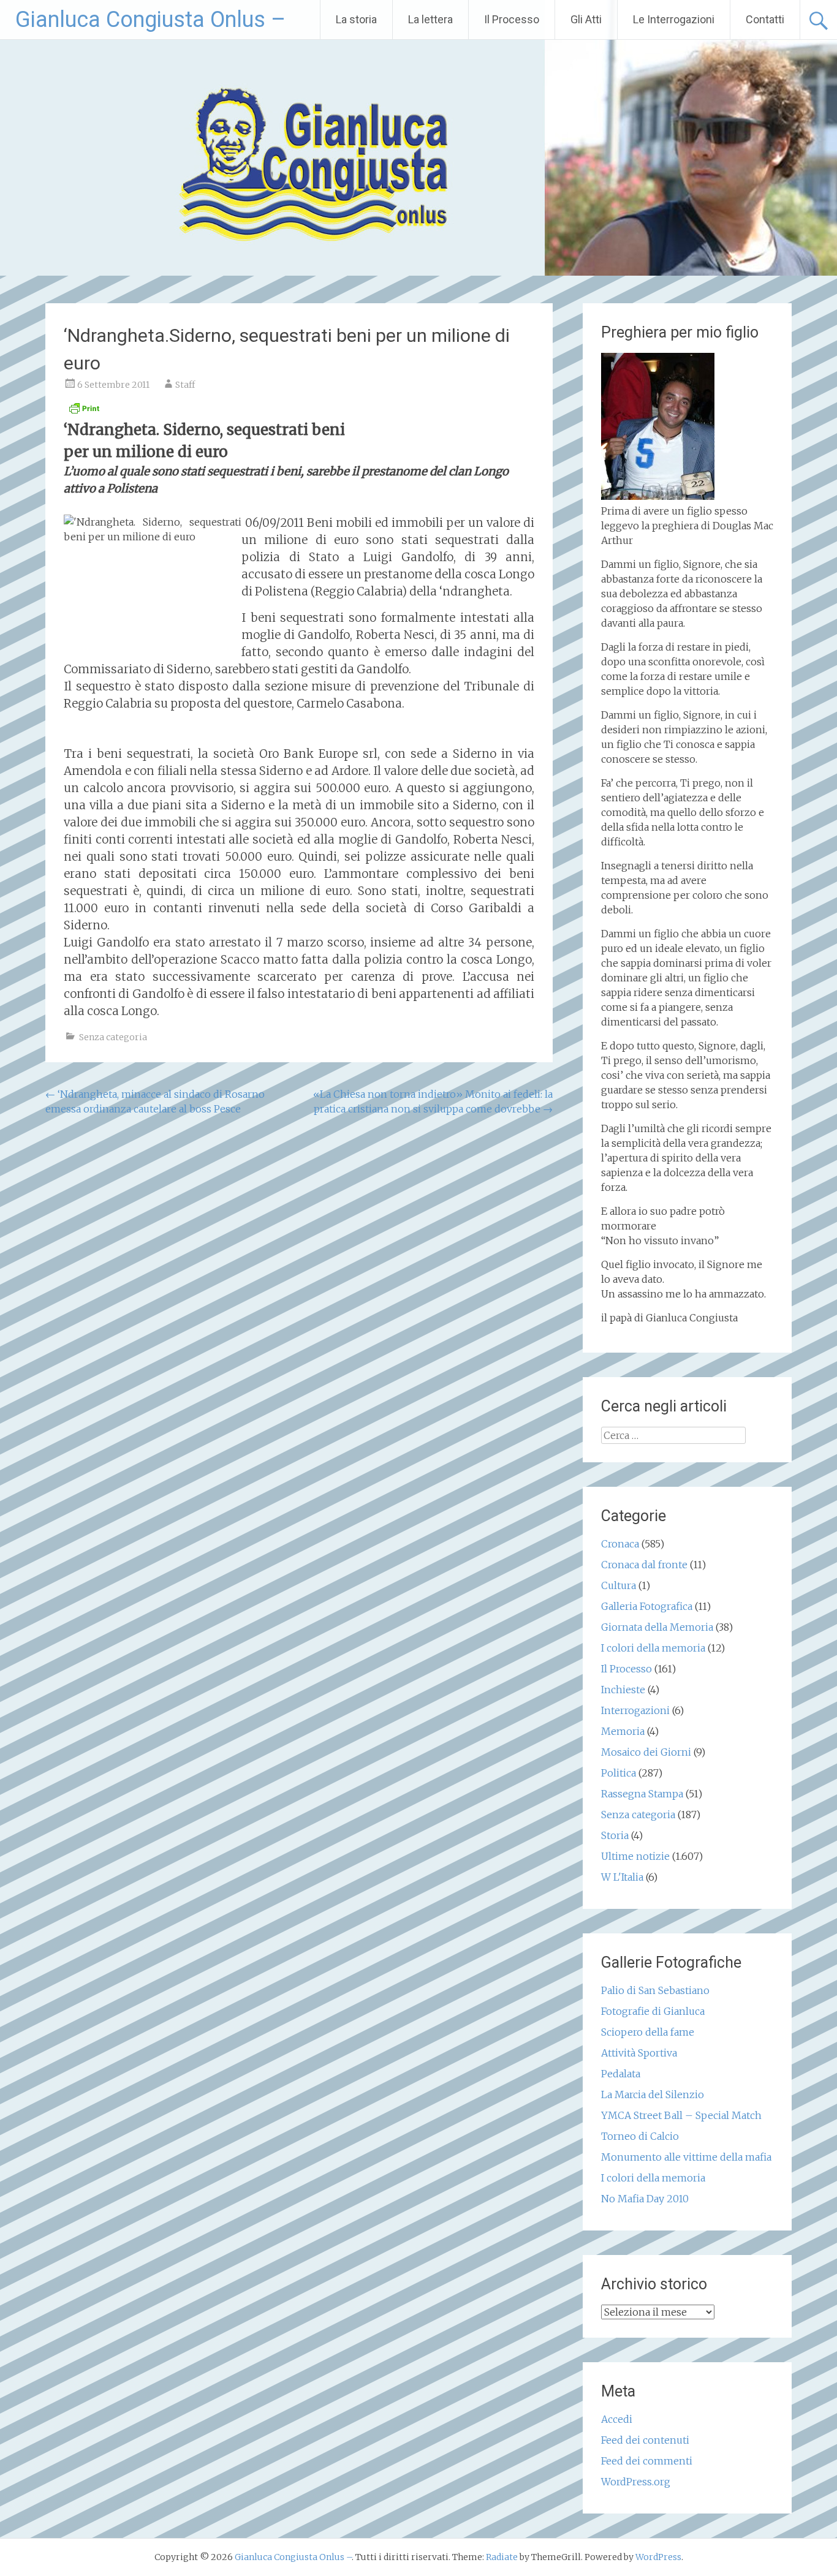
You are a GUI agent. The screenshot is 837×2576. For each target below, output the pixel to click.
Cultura (619, 1585)
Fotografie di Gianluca (653, 2011)
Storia (615, 1835)
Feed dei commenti (647, 2461)
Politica (619, 1773)
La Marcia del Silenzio (653, 2094)
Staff (185, 385)
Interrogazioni (635, 1710)
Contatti (765, 19)
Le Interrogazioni (674, 19)
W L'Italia (622, 1877)
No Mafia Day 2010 (645, 2199)
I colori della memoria (653, 1648)
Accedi (617, 2419)
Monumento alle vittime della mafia (686, 2157)
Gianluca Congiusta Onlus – (150, 20)
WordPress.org (636, 2482)
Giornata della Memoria (657, 1627)
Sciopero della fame (648, 2032)
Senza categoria (113, 1037)
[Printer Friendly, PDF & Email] (84, 412)
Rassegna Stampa (642, 1794)
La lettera (430, 19)
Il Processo (512, 19)
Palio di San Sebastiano (655, 1990)
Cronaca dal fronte (644, 1565)
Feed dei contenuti (645, 2440)
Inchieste (623, 1690)
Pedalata (621, 2074)
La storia (356, 19)
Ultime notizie (635, 1856)
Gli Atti (586, 19)
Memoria (623, 1731)
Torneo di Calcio (640, 2136)
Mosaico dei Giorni (646, 1752)
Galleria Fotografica (647, 1606)
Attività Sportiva (639, 2053)
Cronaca (620, 1544)
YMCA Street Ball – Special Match (681, 2115)
